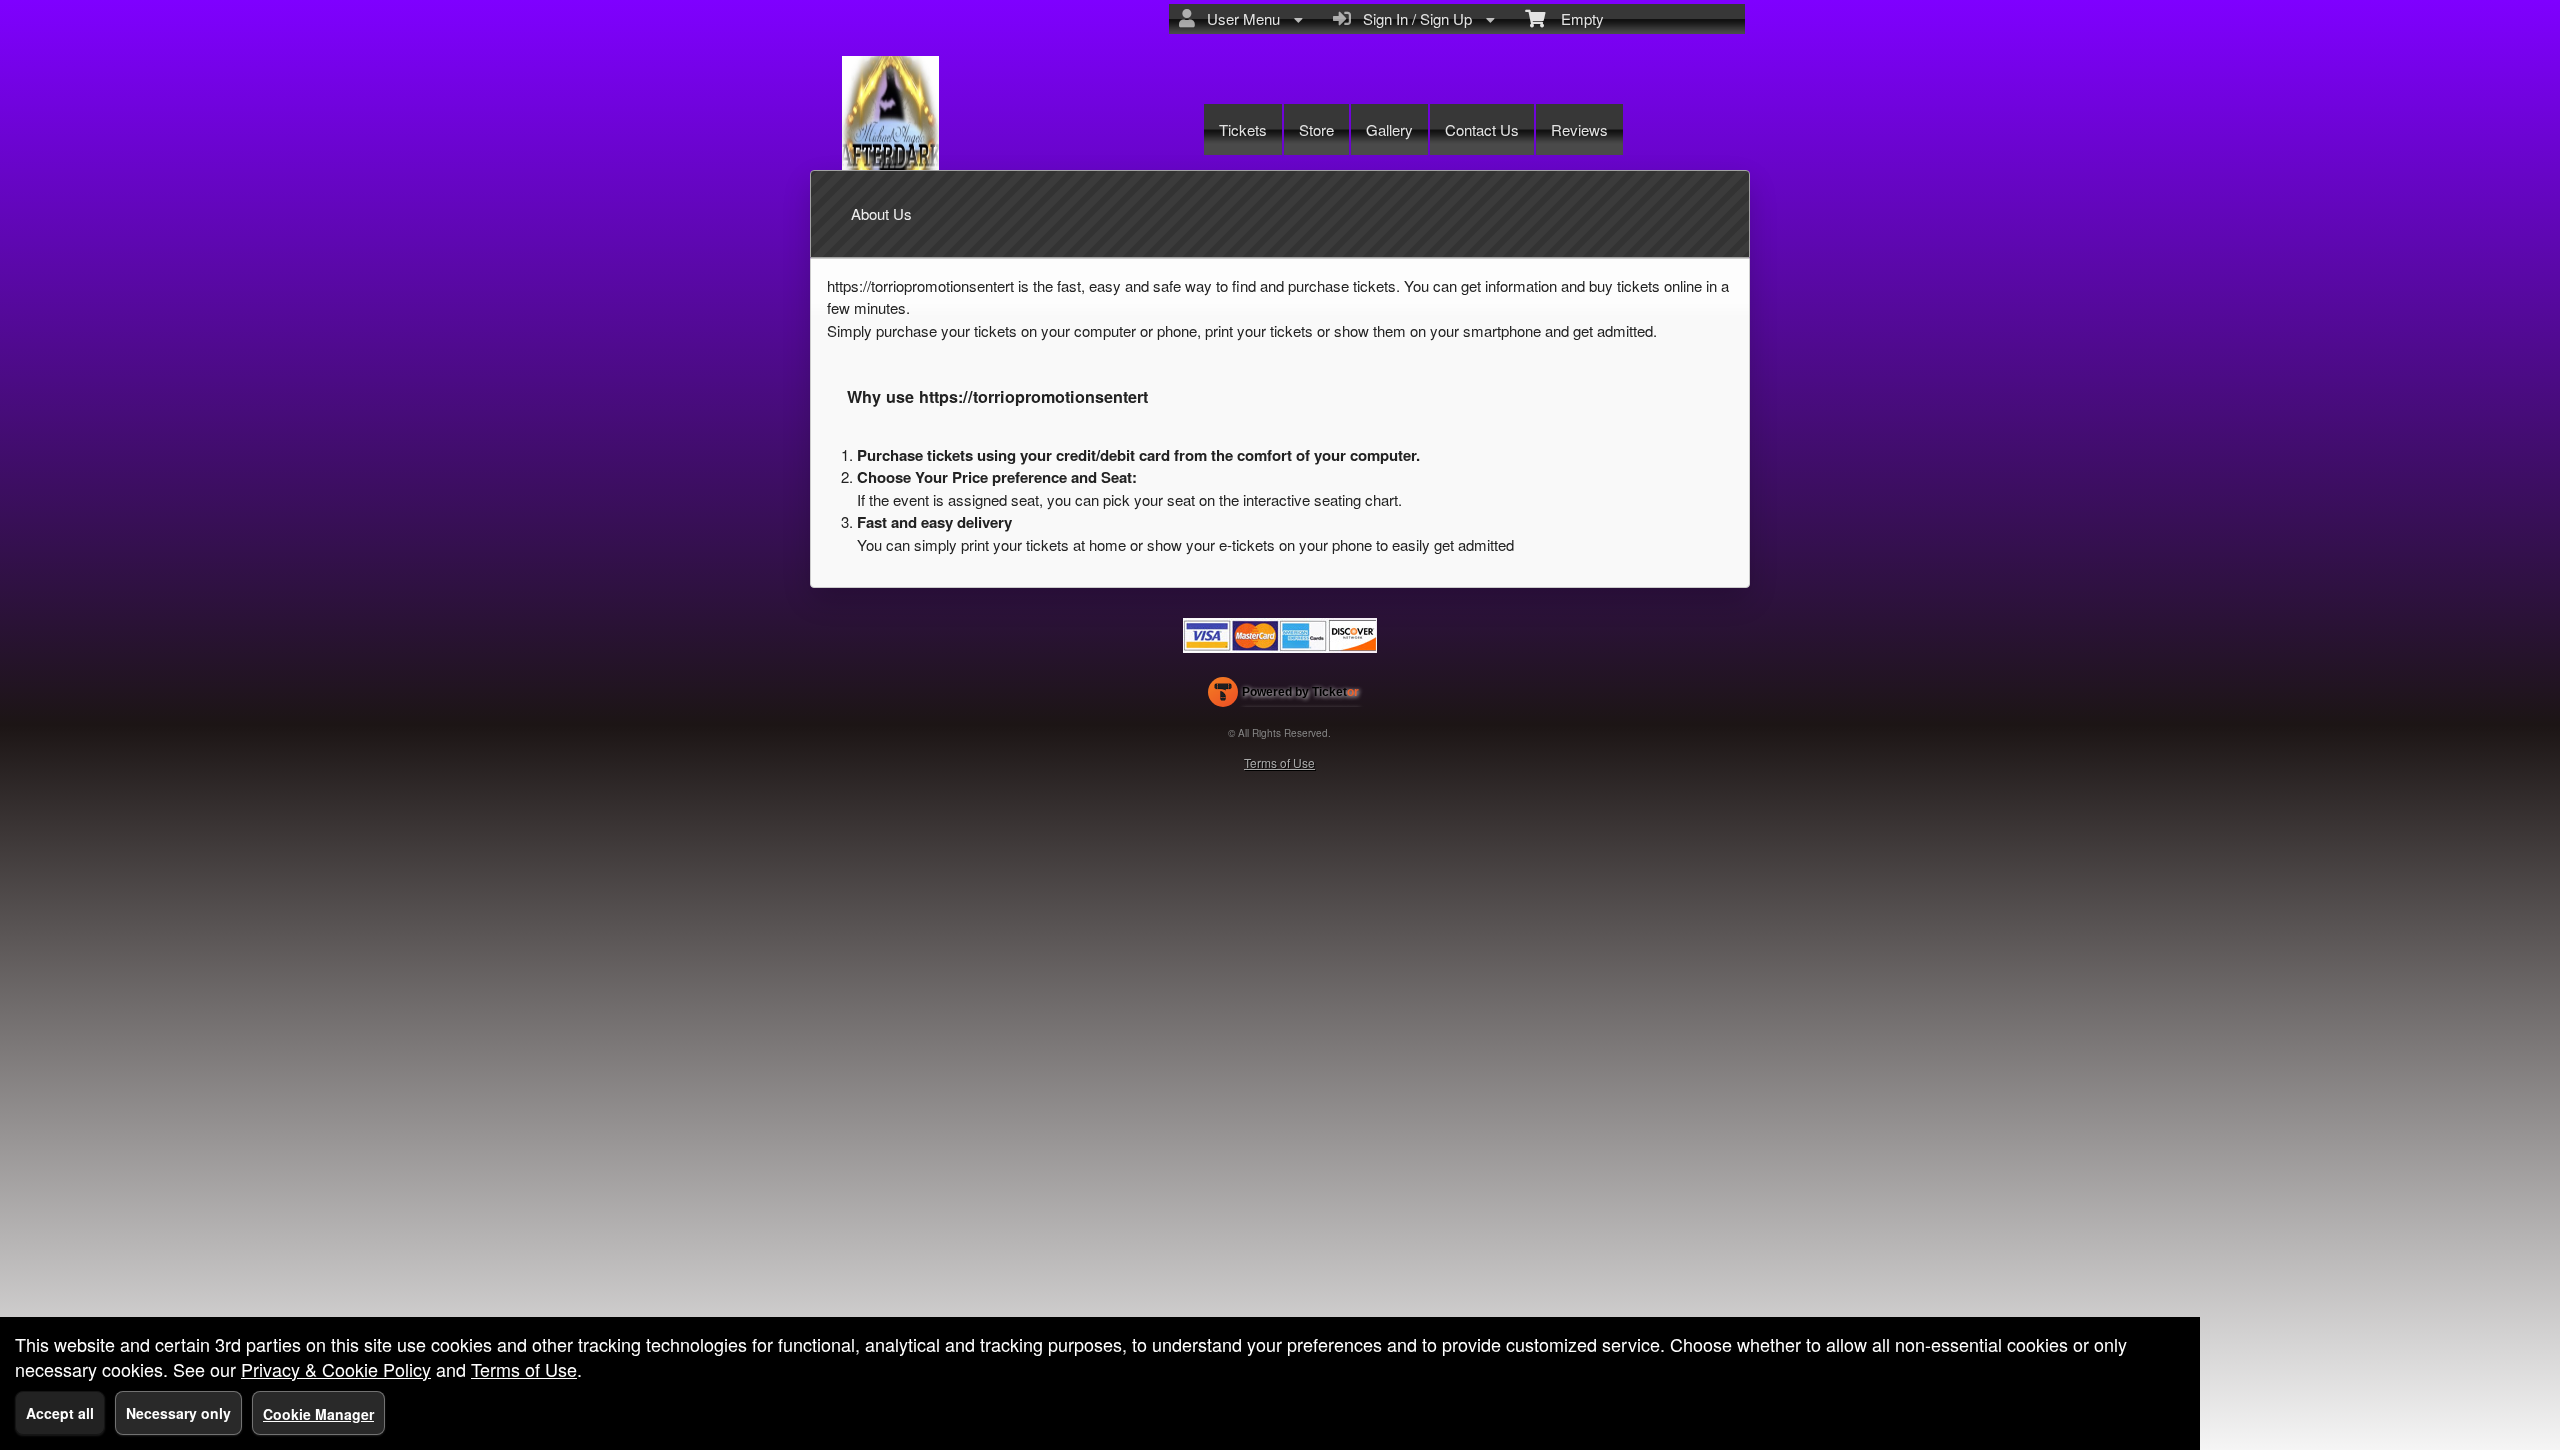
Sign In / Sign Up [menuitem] (1413, 18)
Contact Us (1482, 129)
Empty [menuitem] (1574, 18)
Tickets (1243, 129)
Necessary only (178, 1413)
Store (1316, 129)
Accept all (60, 1413)
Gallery (1389, 129)
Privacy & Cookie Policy (336, 1369)
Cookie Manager (318, 1414)
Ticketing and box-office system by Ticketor (1283, 696)
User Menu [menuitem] (1239, 18)
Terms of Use (1279, 762)
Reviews (1579, 129)
